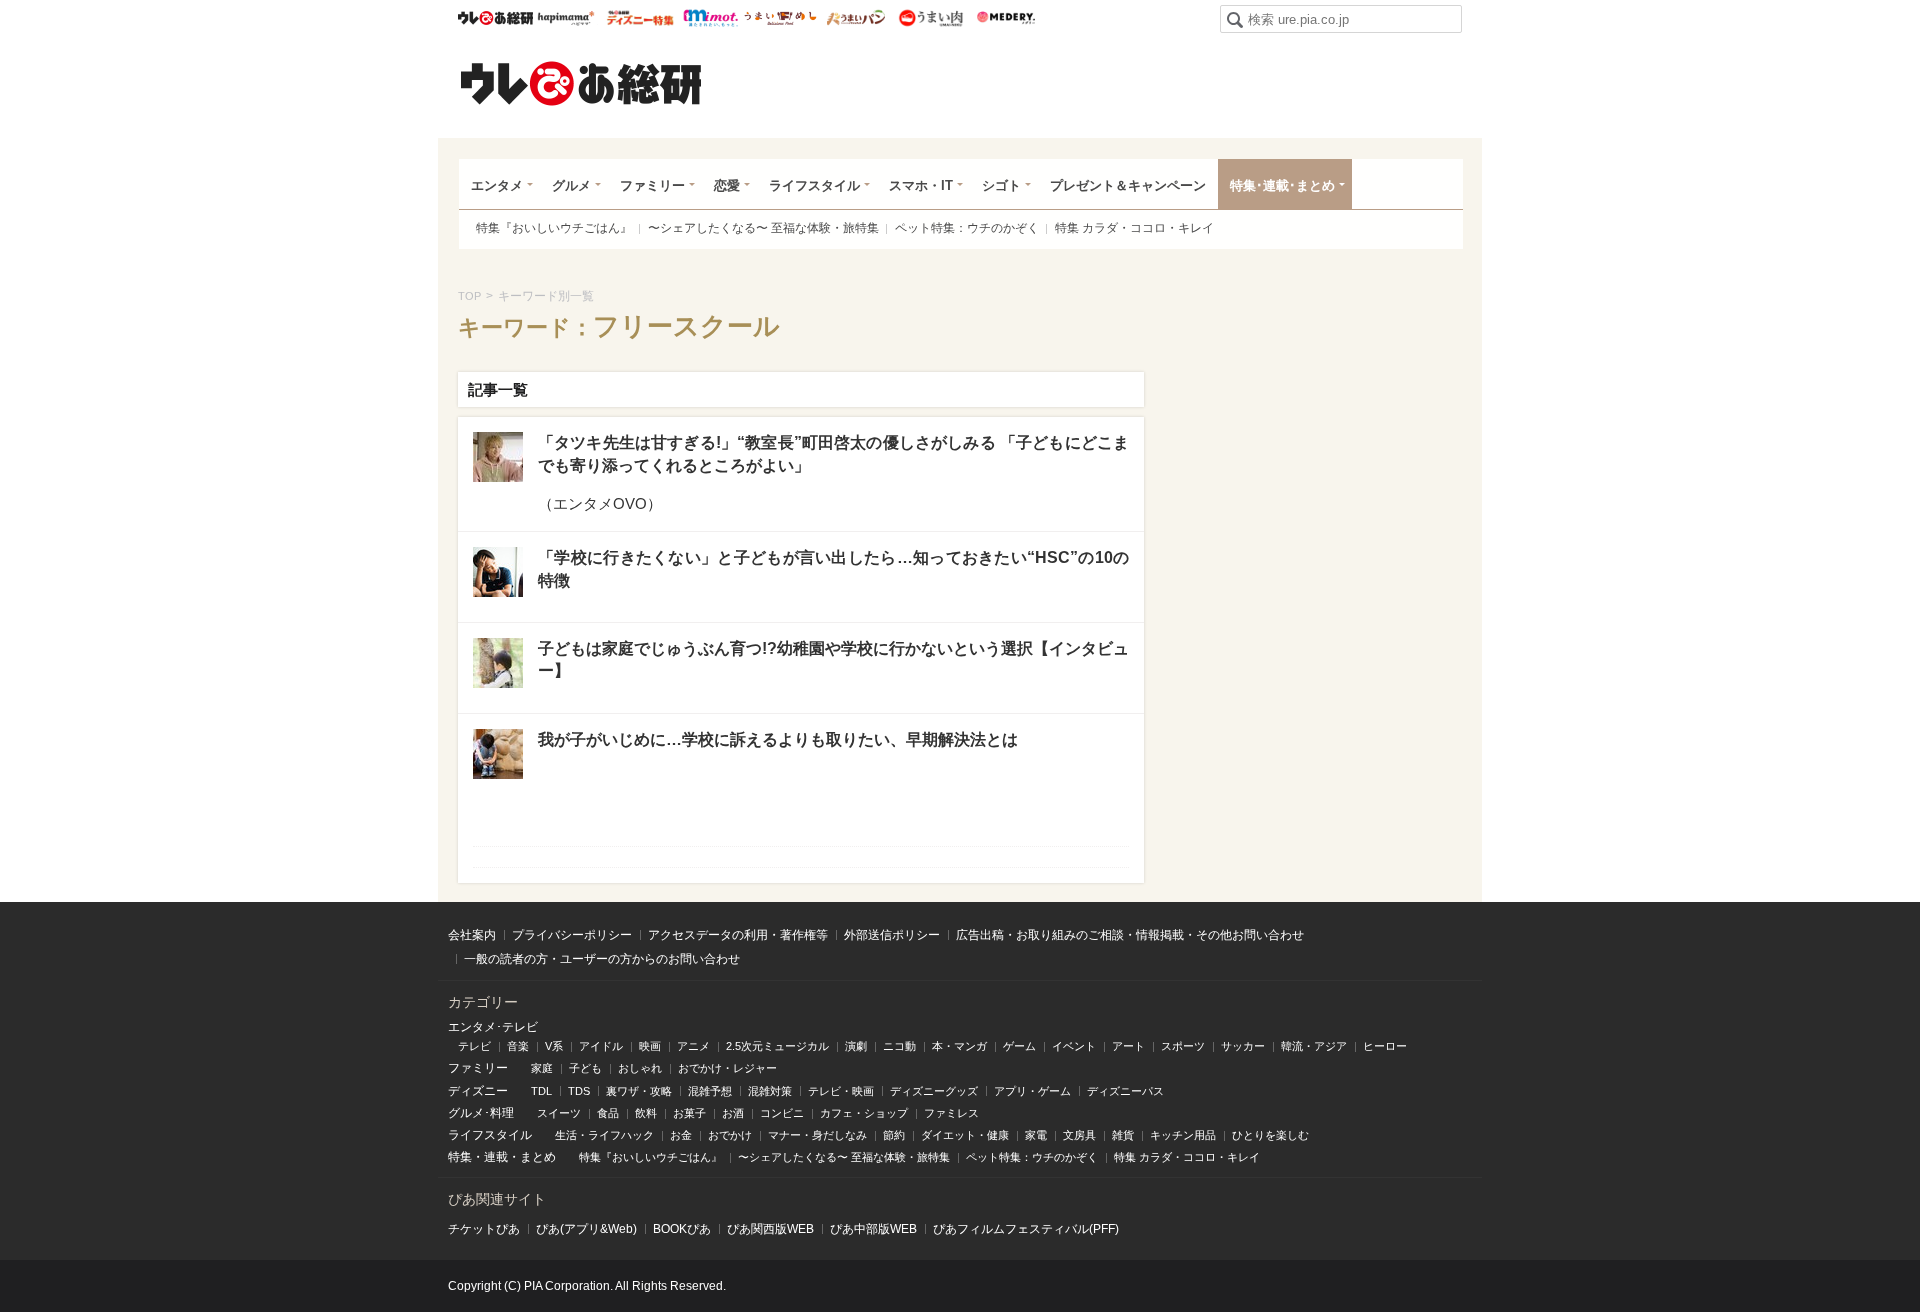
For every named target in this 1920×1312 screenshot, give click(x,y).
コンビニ (782, 1113)
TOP (469, 296)
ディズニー (478, 1091)
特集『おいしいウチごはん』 (554, 228)
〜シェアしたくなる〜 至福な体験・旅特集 (763, 228)
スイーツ (559, 1113)
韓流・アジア (1314, 1046)
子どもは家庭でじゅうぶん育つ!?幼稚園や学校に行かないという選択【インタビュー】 (833, 659)
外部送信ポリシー (892, 935)
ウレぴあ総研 (495, 18)
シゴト (1001, 185)
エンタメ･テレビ (493, 1027)
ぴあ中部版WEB (873, 1229)
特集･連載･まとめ (1282, 185)
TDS (579, 1091)
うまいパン (855, 18)
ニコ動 (899, 1046)
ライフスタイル (814, 185)
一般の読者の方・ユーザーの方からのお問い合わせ (602, 959)
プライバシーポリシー (572, 935)
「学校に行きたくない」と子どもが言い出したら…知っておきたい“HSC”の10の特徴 (833, 568)
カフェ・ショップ (864, 1113)
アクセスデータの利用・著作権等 (738, 935)
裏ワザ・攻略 (639, 1091)
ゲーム (1019, 1046)
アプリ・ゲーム (1032, 1091)
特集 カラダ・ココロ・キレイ (1134, 228)
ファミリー (652, 185)
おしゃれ (640, 1068)
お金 (681, 1135)
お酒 (733, 1113)
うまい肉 (930, 18)
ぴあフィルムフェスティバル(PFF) (1026, 1229)
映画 (650, 1046)
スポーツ (1183, 1046)
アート (1128, 1046)
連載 (496, 1157)
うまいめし (780, 18)
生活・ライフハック (604, 1135)
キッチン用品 (1183, 1135)
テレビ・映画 (841, 1091)
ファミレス (951, 1113)
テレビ (474, 1046)
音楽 (518, 1046)
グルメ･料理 (481, 1113)
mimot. (710, 18)
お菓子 (689, 1113)
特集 (460, 1157)
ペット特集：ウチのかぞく (967, 228)
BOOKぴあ (682, 1229)
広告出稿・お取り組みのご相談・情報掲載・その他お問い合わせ (1130, 935)
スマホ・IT (921, 185)
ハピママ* (565, 18)
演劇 (856, 1046)
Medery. (1005, 18)
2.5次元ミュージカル (777, 1046)
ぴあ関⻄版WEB (770, 1229)
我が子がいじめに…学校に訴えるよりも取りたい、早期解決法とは (778, 739)
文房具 (1079, 1135)
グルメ (571, 185)
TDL (541, 1091)
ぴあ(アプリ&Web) (586, 1229)
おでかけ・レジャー (727, 1068)
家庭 (542, 1068)
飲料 (646, 1113)
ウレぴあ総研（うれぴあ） (581, 83)
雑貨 (1123, 1135)
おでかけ (730, 1135)
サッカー (1243, 1046)
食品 (608, 1113)
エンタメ (497, 185)
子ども (585, 1068)
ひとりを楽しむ (1270, 1135)
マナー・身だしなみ (817, 1135)
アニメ (693, 1046)
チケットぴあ (484, 1229)
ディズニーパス (1125, 1091)
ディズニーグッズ (934, 1091)
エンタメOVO (600, 503)
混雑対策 (770, 1091)
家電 (1036, 1135)
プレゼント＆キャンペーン (1128, 185)
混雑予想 (710, 1091)
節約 (894, 1135)
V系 (554, 1046)
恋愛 (727, 185)
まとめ (538, 1157)
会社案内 (472, 935)
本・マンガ (959, 1046)
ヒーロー (1385, 1046)
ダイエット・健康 (965, 1135)
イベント (1074, 1046)
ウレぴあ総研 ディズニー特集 (640, 18)
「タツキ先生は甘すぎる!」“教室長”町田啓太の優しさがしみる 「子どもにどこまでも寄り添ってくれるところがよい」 (833, 453)
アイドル (601, 1046)
